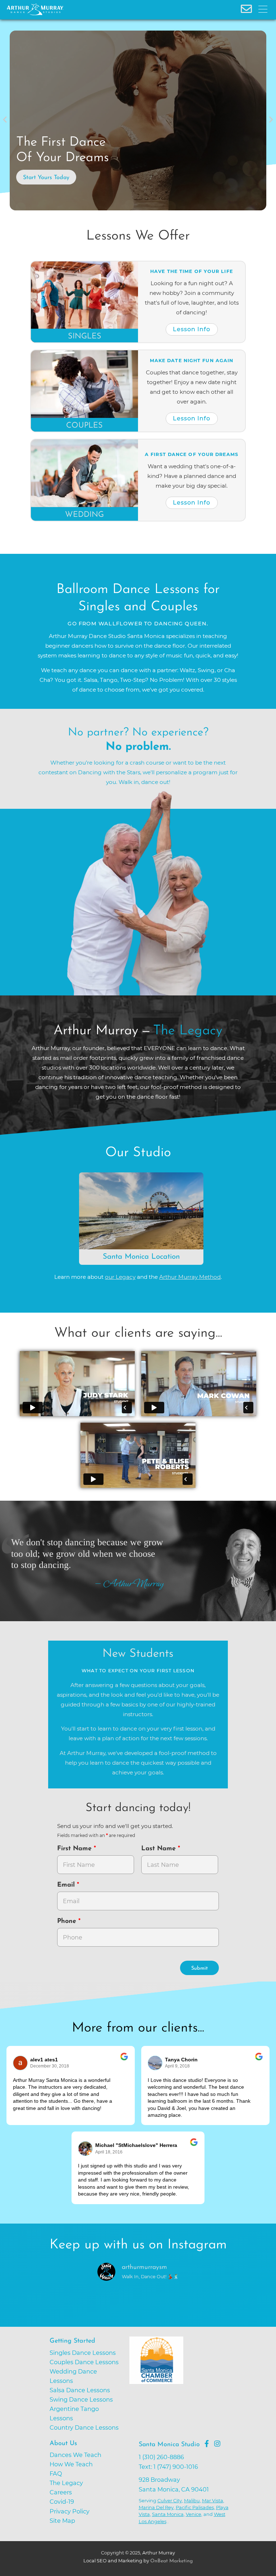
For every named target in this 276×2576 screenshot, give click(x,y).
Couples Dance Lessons (84, 2362)
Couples (84, 426)
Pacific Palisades (195, 2507)
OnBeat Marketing (171, 2561)
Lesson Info (192, 329)
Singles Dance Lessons (83, 2353)
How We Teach (71, 2464)
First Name (75, 1849)
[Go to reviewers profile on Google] (20, 2063)
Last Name (160, 1849)
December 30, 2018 (50, 2066)
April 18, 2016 (109, 2152)
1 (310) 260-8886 (161, 2457)
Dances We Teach (75, 2455)
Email (67, 1885)
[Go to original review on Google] (124, 2061)
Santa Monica (168, 2514)
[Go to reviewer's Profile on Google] (86, 2149)
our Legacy (120, 1277)
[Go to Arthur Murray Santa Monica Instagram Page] (217, 2444)
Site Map (62, 2521)
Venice (194, 2514)
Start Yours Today (46, 178)
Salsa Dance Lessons (80, 2390)
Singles (85, 336)
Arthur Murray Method (190, 1277)
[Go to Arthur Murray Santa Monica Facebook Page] (207, 2444)
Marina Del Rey (156, 2507)
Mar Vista (213, 2500)
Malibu (192, 2500)
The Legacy (66, 2483)
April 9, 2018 (177, 2066)
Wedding (84, 515)
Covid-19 (62, 2502)
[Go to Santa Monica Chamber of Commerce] (183, 2388)
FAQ (56, 2474)
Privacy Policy (70, 2511)
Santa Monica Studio (169, 2445)
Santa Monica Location (141, 1257)
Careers (61, 2492)
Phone (68, 1921)
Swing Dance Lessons (81, 2399)
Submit (199, 1968)
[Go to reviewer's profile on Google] (155, 2063)
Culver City (170, 2500)
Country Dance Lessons (84, 2427)
